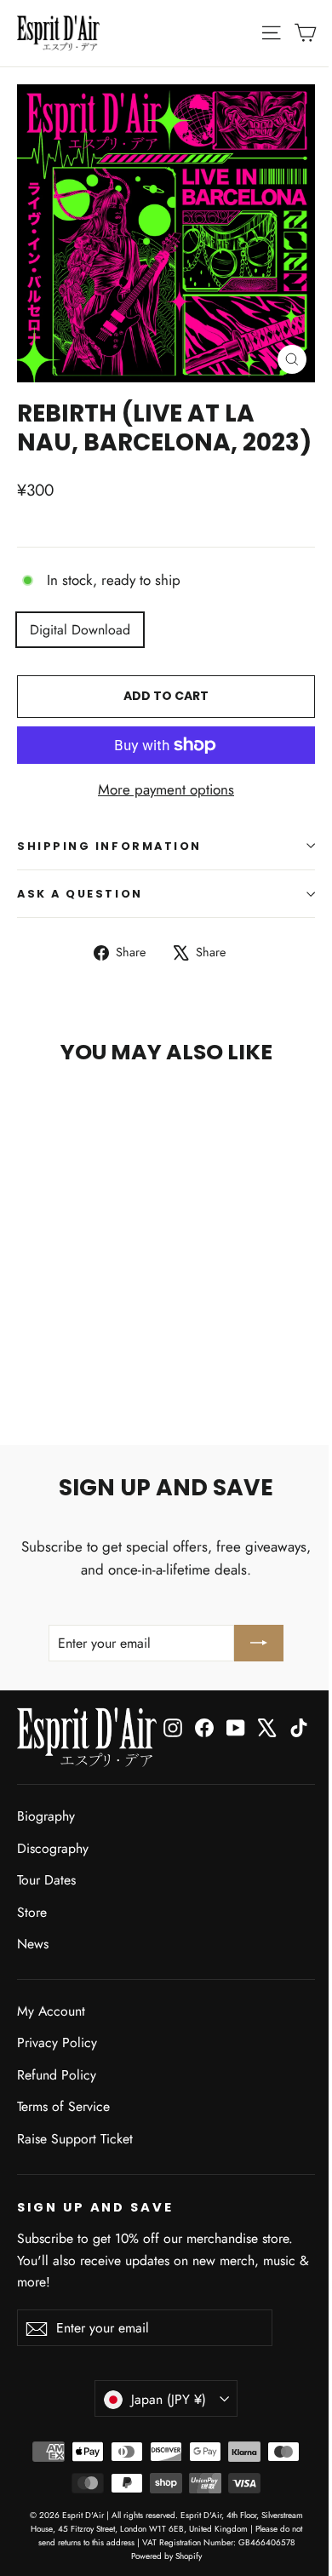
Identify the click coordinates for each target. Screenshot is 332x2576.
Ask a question (80, 894)
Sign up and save (95, 2207)
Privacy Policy (57, 2042)
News (33, 1944)
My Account (51, 2011)
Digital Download (80, 630)
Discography (53, 1848)
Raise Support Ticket (75, 2139)
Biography (46, 1816)
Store (32, 1912)
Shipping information (109, 846)
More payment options (166, 789)
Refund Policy (57, 2075)
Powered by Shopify (166, 2556)
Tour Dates (46, 1880)
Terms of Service (63, 2106)
